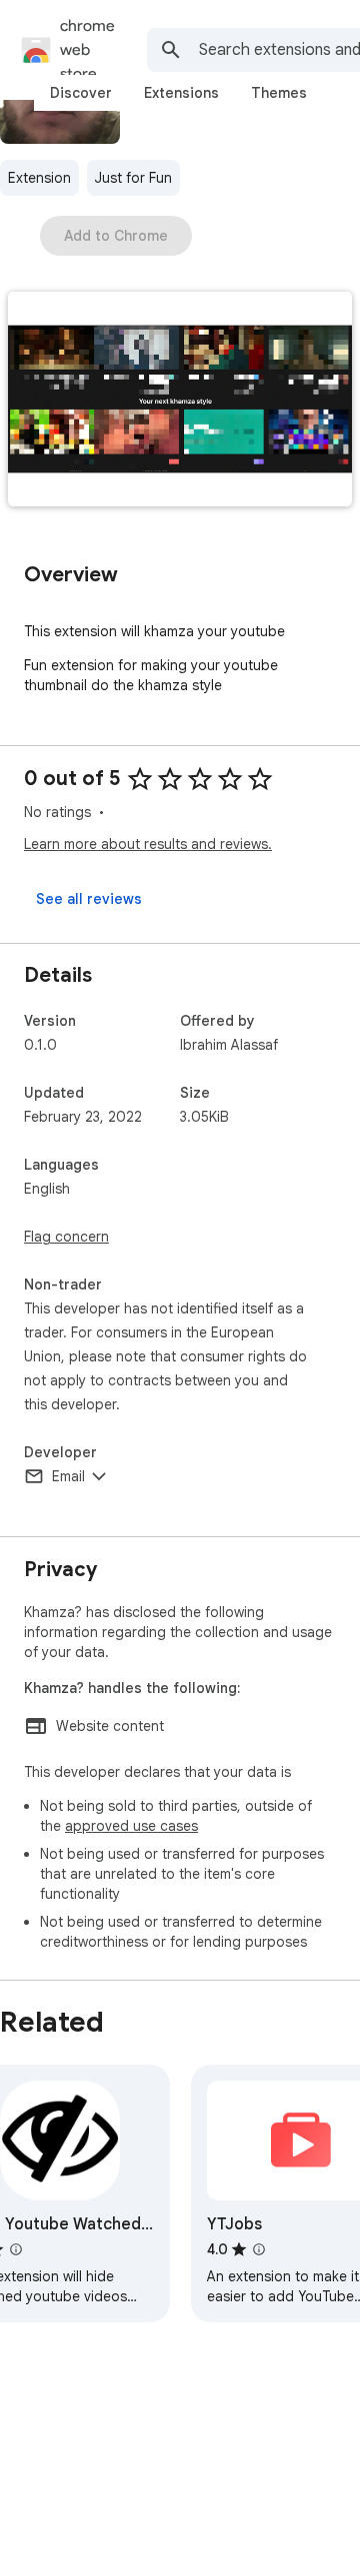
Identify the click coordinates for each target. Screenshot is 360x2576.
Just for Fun (133, 178)
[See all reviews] (89, 899)
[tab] (81, 93)
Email (68, 1476)
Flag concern (66, 1237)
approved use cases (131, 1826)
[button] (180, 401)
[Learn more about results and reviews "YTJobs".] (259, 2249)
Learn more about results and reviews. (148, 844)
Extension (39, 178)
